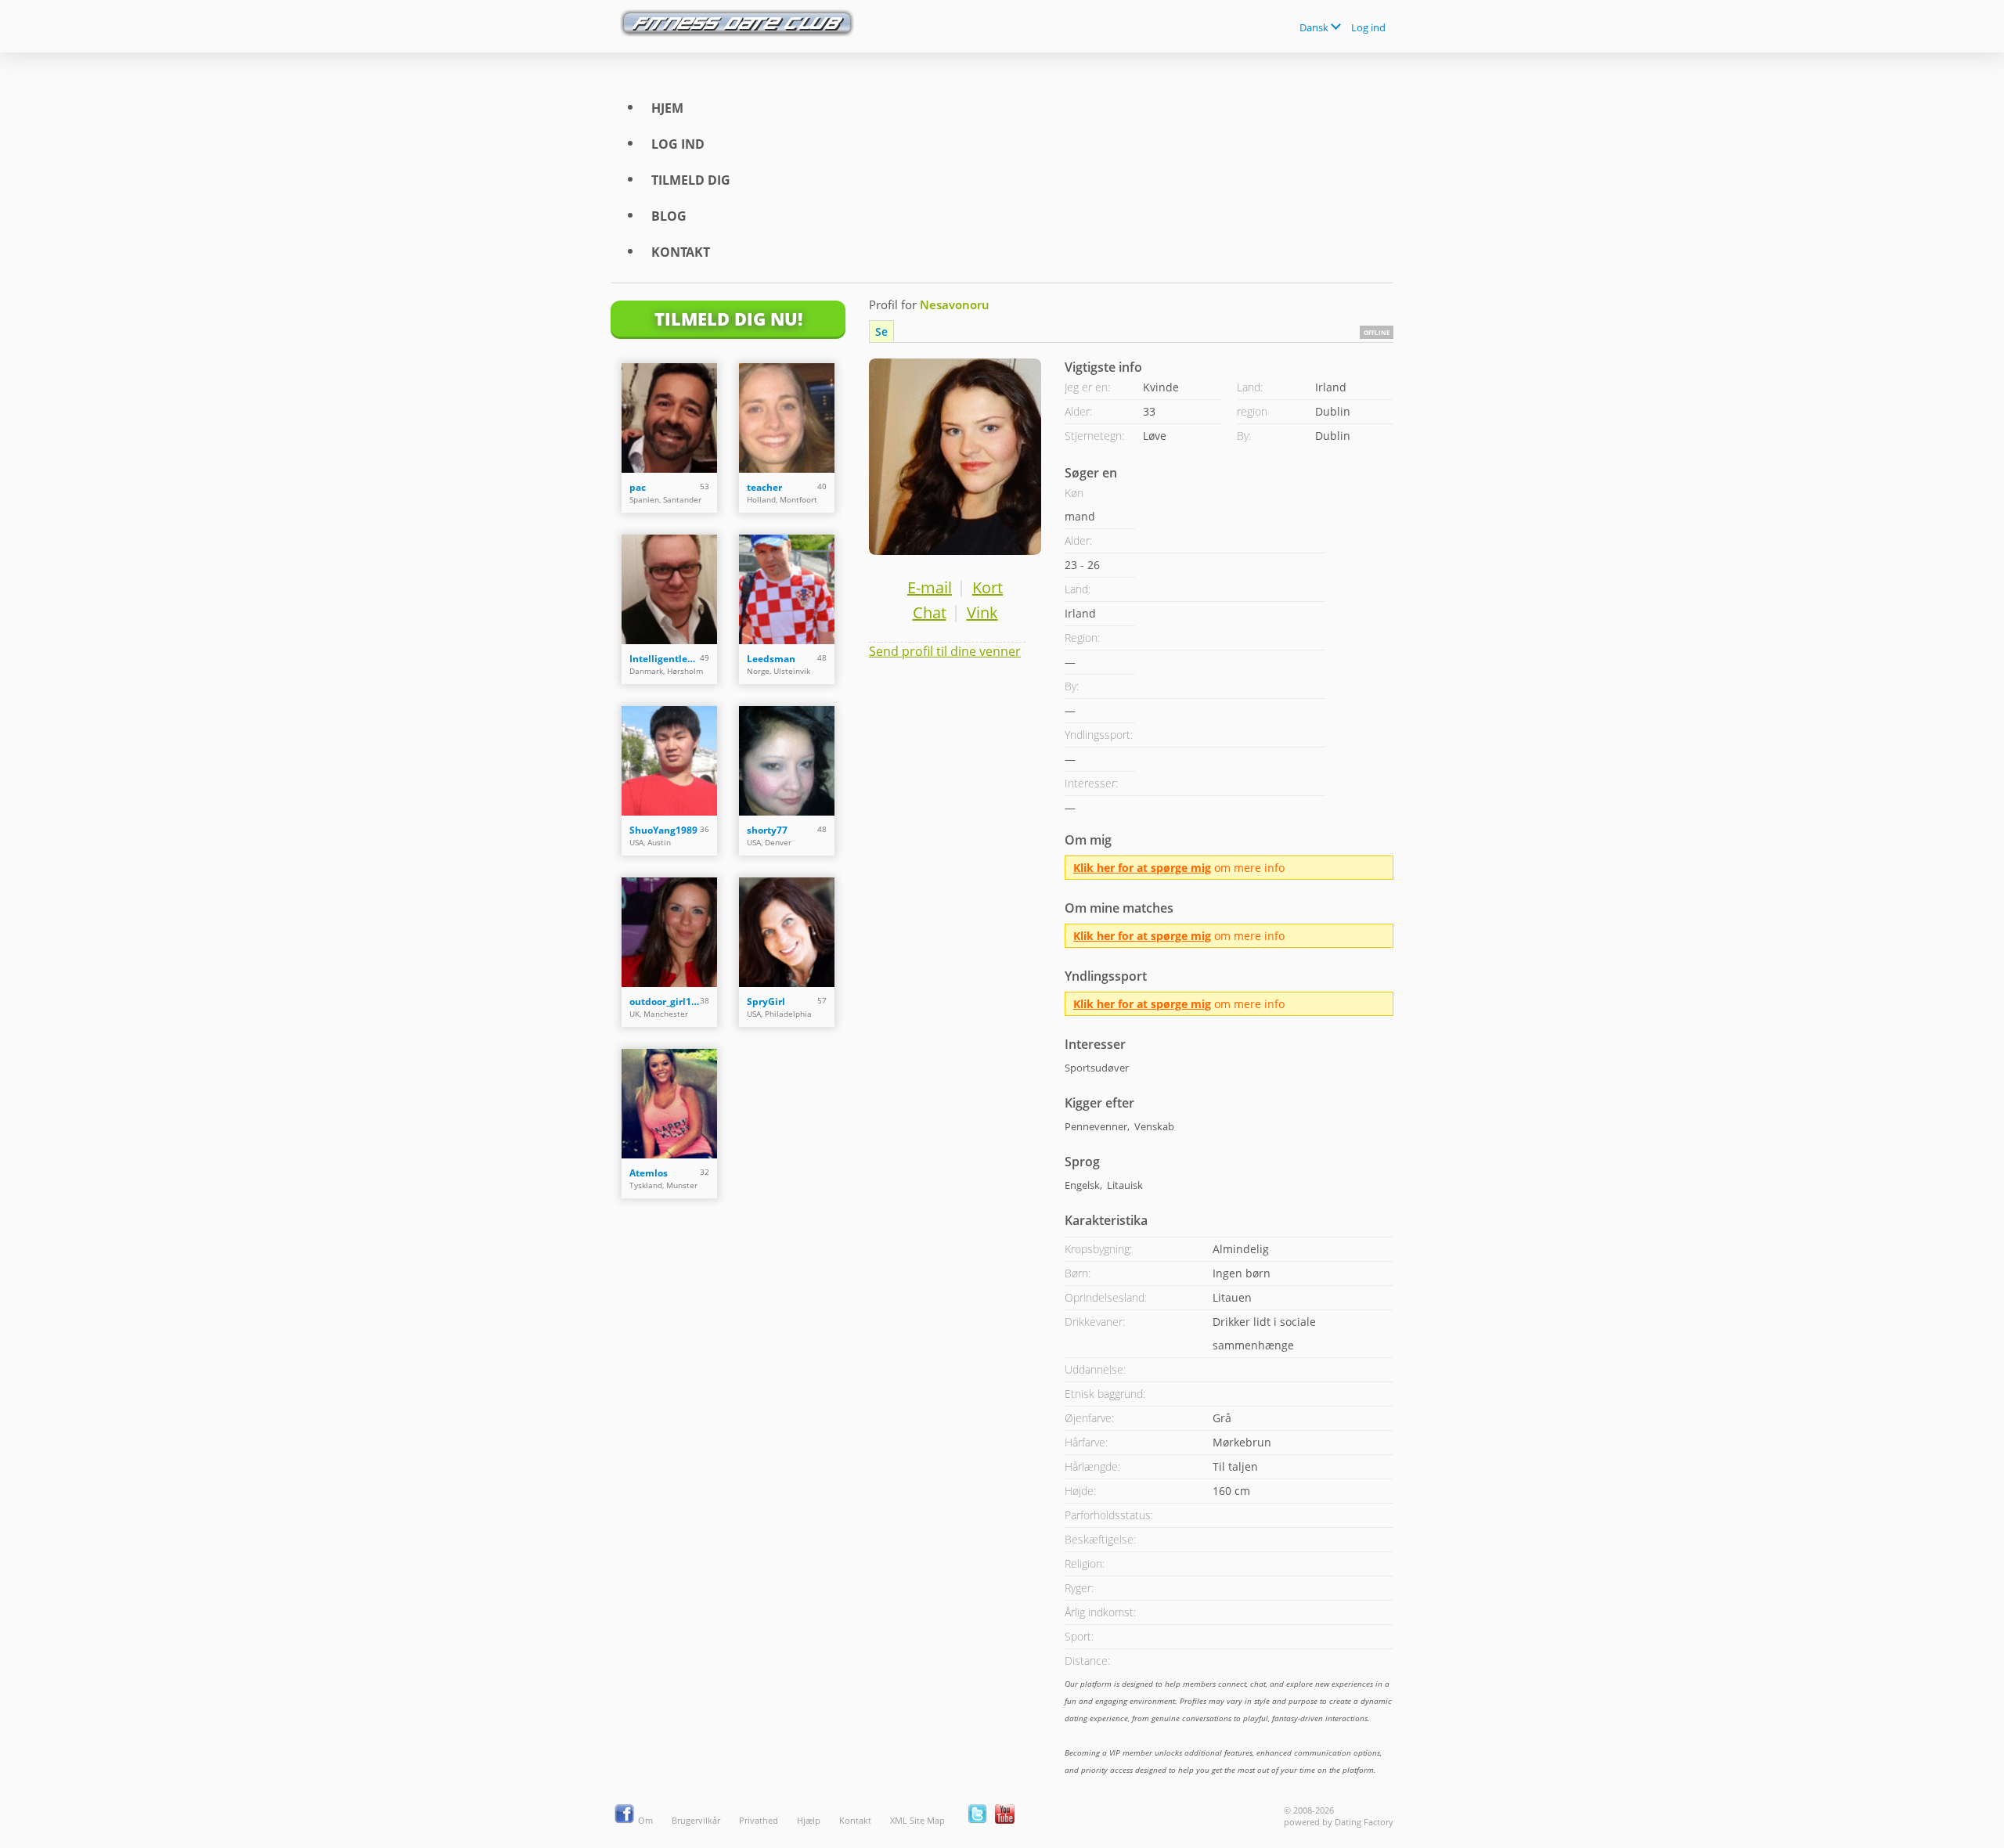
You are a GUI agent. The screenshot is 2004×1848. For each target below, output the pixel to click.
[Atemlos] (669, 1104)
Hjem (667, 108)
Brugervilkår (696, 1820)
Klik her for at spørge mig (1142, 868)
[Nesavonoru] (955, 457)
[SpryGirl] (787, 932)
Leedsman (771, 659)
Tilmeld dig (691, 180)
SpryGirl (766, 1001)
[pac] (669, 418)
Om (645, 1820)
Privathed (759, 1820)
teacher (764, 487)
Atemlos (649, 1173)
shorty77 (767, 830)
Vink (982, 612)
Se (881, 331)
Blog (669, 216)
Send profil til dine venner (945, 651)
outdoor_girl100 (665, 1001)
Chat (930, 612)
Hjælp (809, 1820)
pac (638, 487)
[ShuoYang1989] (669, 761)
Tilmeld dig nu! (728, 319)
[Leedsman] (787, 589)
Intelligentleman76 (665, 659)
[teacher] (787, 418)
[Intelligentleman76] (669, 589)
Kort (988, 587)
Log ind (1368, 27)
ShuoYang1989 (663, 830)
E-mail (930, 587)
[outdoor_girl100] (669, 932)
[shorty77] (787, 761)
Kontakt (681, 252)
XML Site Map (917, 1820)
